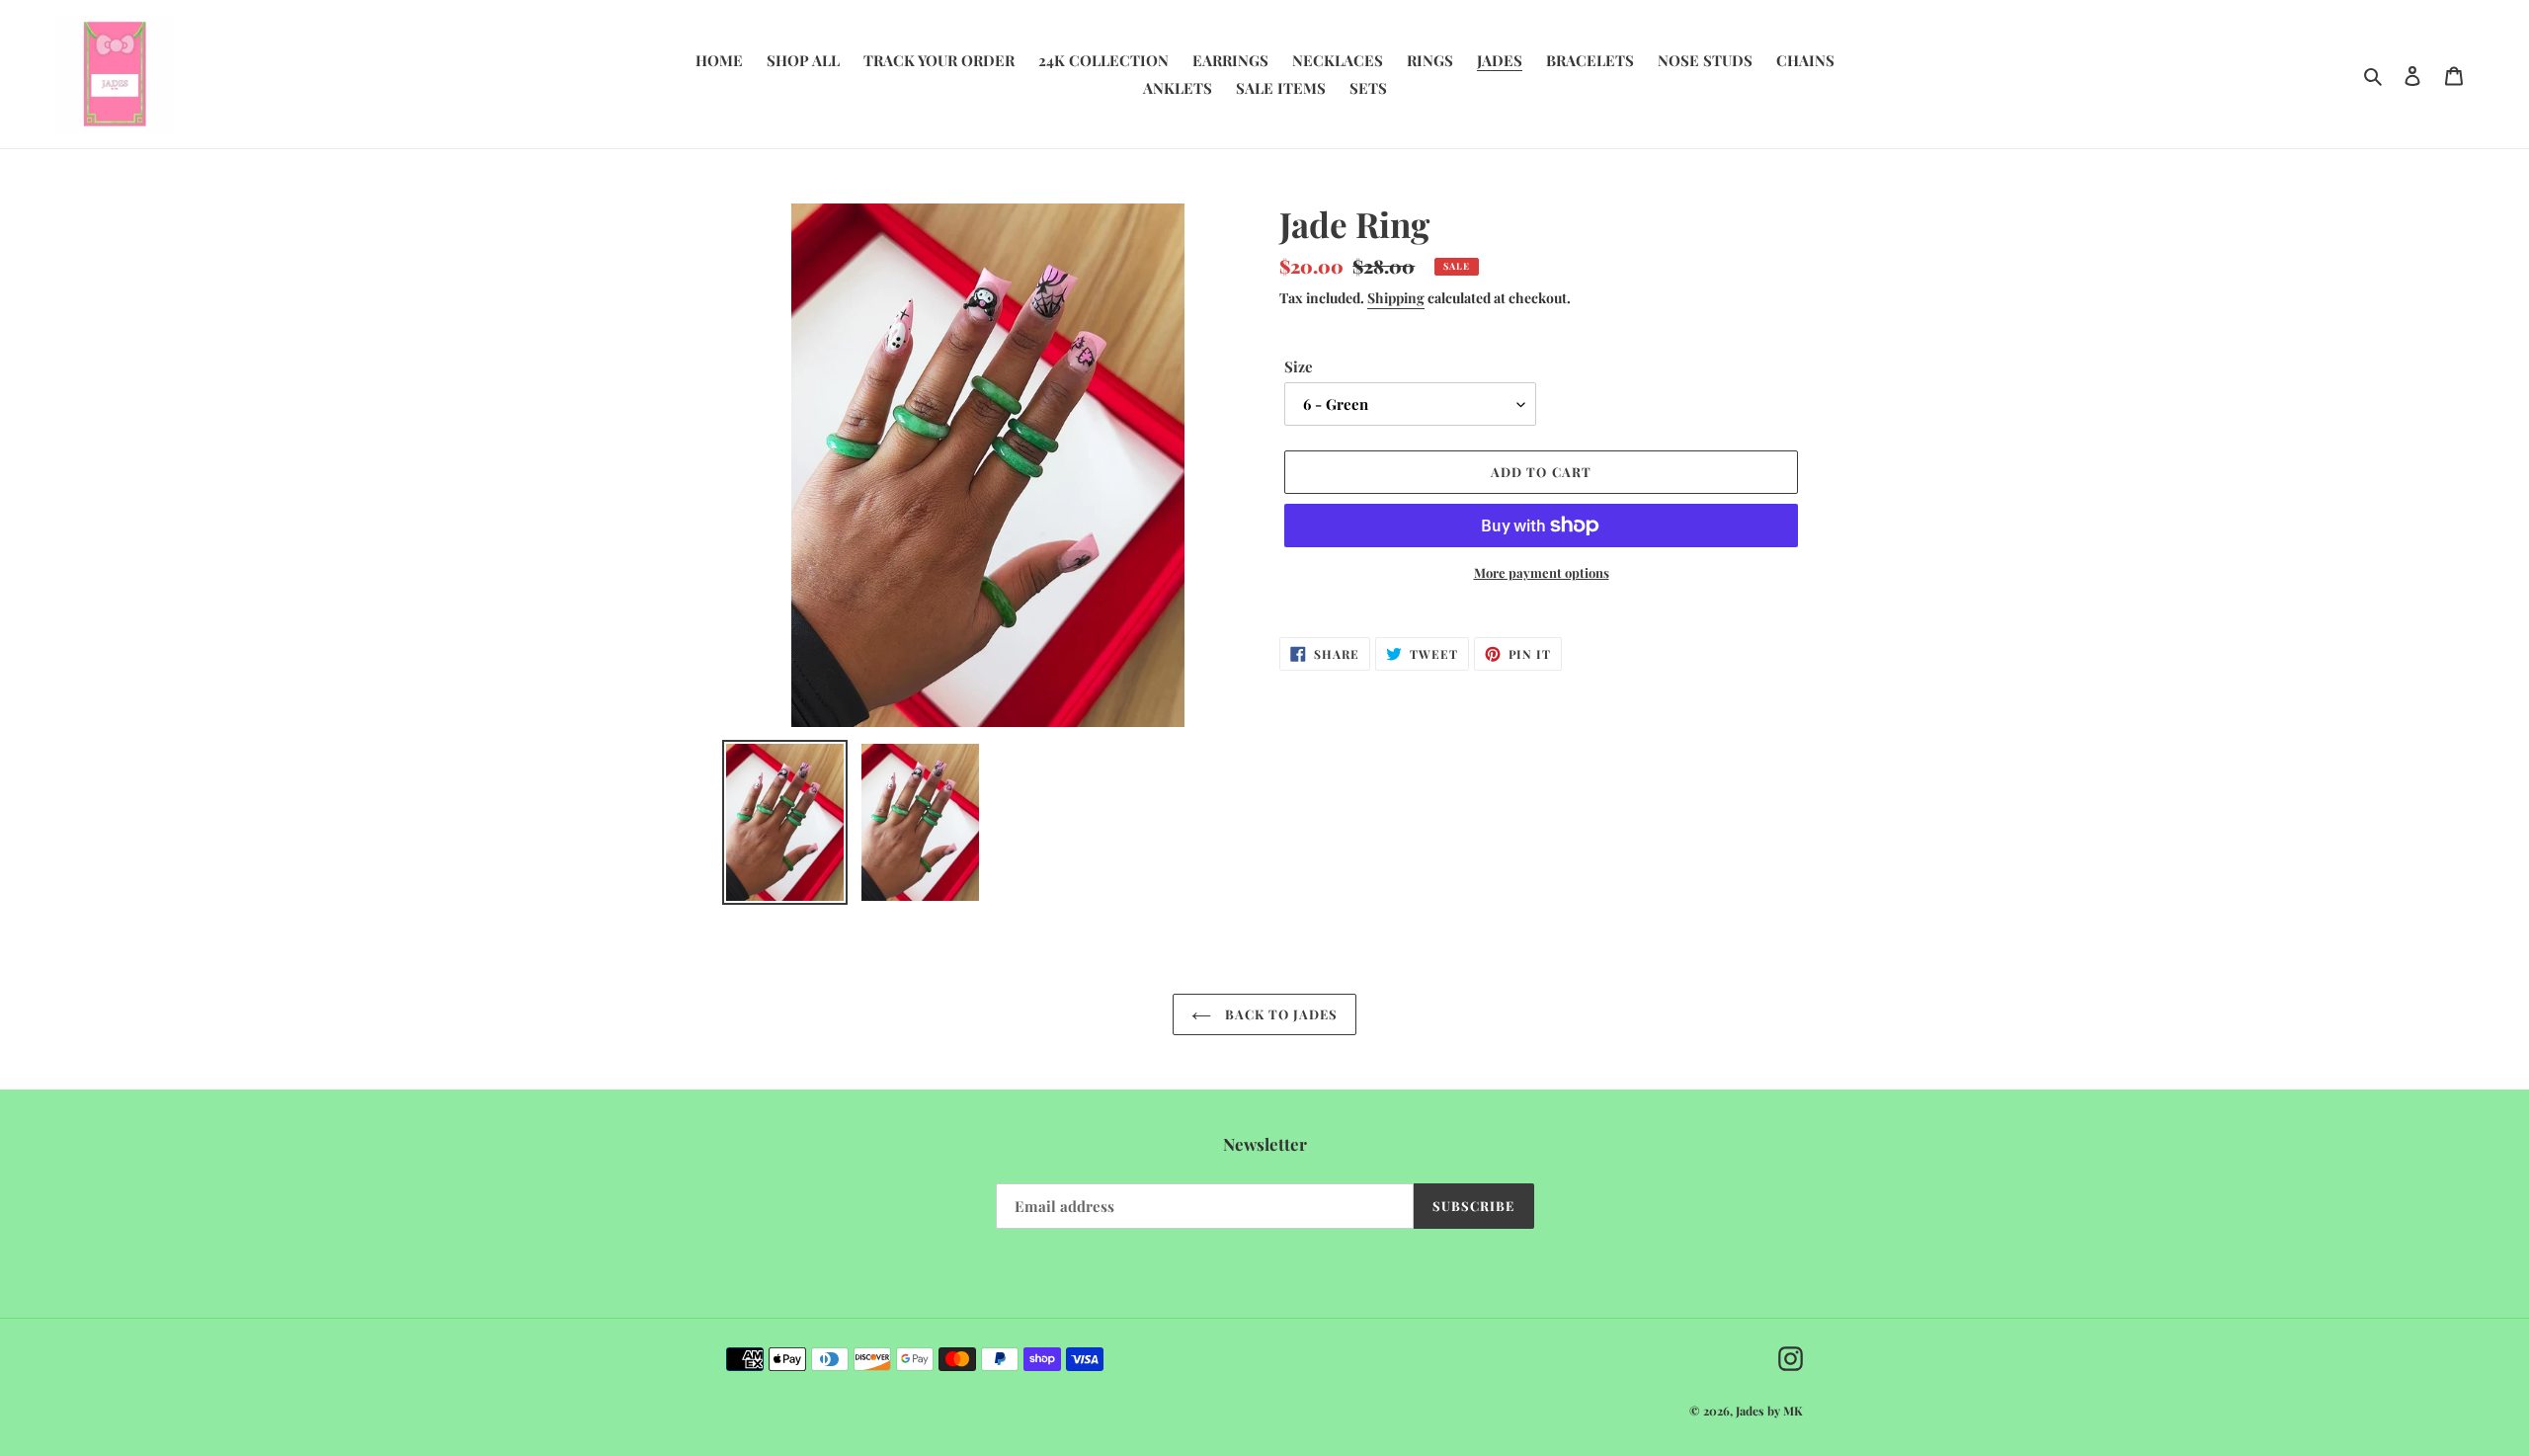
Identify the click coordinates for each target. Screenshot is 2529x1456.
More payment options (1542, 572)
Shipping (1396, 298)
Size (1299, 366)
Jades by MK (1769, 1411)
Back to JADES (1280, 1014)
